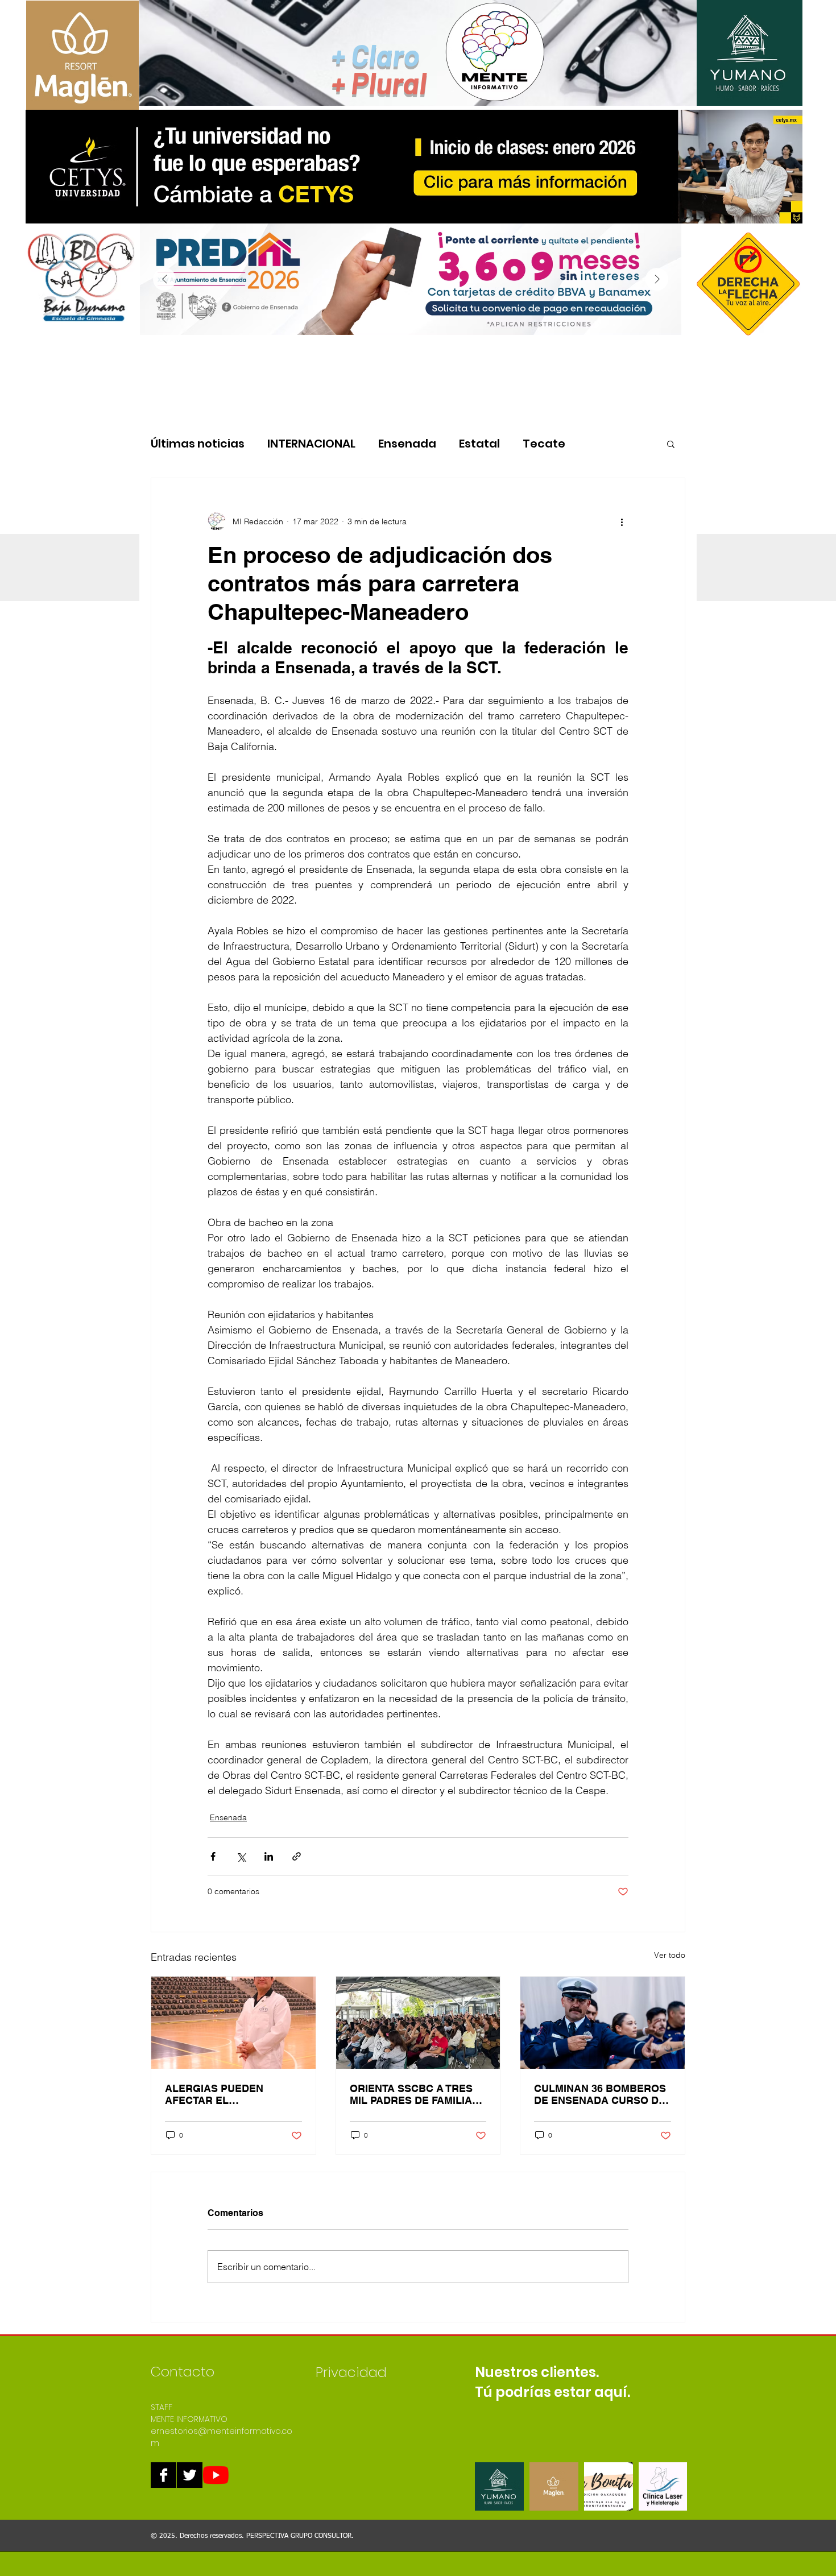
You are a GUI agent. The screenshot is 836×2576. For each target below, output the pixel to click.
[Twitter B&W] (190, 2475)
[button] (671, 444)
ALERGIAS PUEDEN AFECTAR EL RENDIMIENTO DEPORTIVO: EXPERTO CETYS (222, 2094)
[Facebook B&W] (164, 2475)
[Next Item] (657, 279)
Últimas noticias (198, 444)
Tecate (544, 444)
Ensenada (407, 444)
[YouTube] (216, 2475)
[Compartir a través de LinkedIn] (269, 1856)
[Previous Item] (164, 279)
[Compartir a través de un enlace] (297, 1856)
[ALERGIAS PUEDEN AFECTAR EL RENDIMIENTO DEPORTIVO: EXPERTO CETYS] (233, 2023)
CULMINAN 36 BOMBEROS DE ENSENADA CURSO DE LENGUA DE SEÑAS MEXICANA (600, 2094)
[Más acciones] (622, 521)
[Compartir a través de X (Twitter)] (241, 1856)
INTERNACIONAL (311, 444)
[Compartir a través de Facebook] (213, 1856)
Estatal (479, 444)
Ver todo (670, 1955)
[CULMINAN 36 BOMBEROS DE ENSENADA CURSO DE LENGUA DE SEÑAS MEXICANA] (603, 2023)
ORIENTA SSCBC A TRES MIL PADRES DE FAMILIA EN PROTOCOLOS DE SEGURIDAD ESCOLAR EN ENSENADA (415, 2094)
